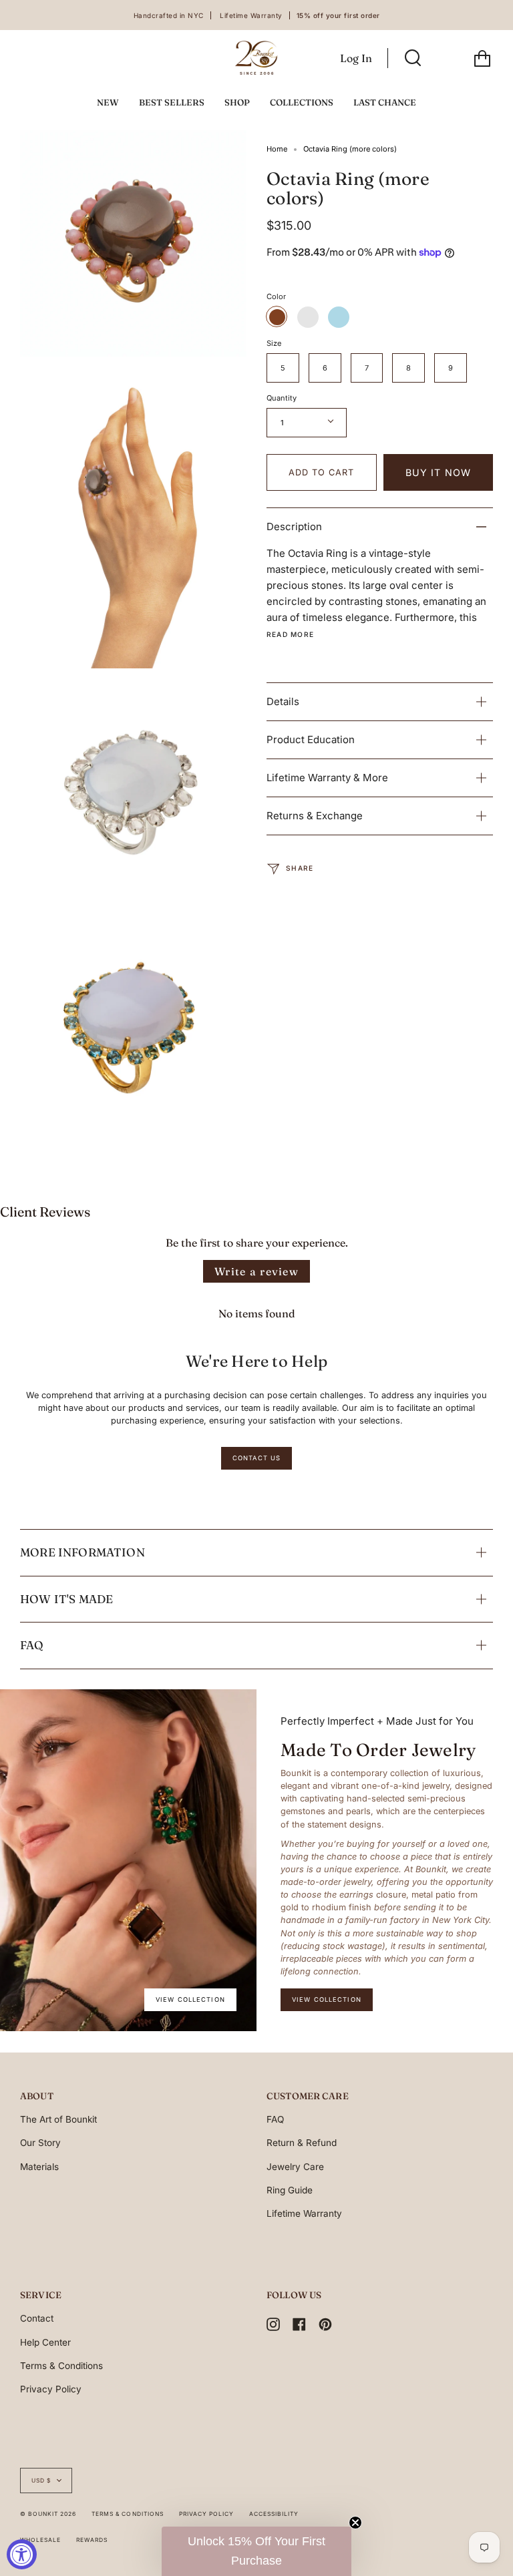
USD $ (41, 2481)
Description (294, 526)
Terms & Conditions (61, 2366)
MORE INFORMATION (82, 1552)
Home (277, 149)
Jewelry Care (295, 2167)
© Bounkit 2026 (48, 2514)
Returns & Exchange (315, 816)
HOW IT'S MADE (66, 1599)
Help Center (45, 2342)
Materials (39, 2167)
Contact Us (256, 1458)
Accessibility (274, 2514)
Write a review (256, 1271)
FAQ (32, 1645)
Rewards (92, 2540)
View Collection (190, 1999)
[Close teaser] (355, 2523)
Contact (37, 2318)
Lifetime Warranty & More (327, 778)
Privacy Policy (51, 2389)
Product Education (311, 739)
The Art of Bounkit (58, 2119)
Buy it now (438, 472)
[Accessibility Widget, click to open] (22, 2554)
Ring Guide (290, 2190)
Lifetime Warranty (304, 2213)
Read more (290, 634)
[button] (256, 2551)
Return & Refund (302, 2143)
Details (283, 701)
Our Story (40, 2143)
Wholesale (40, 2540)
